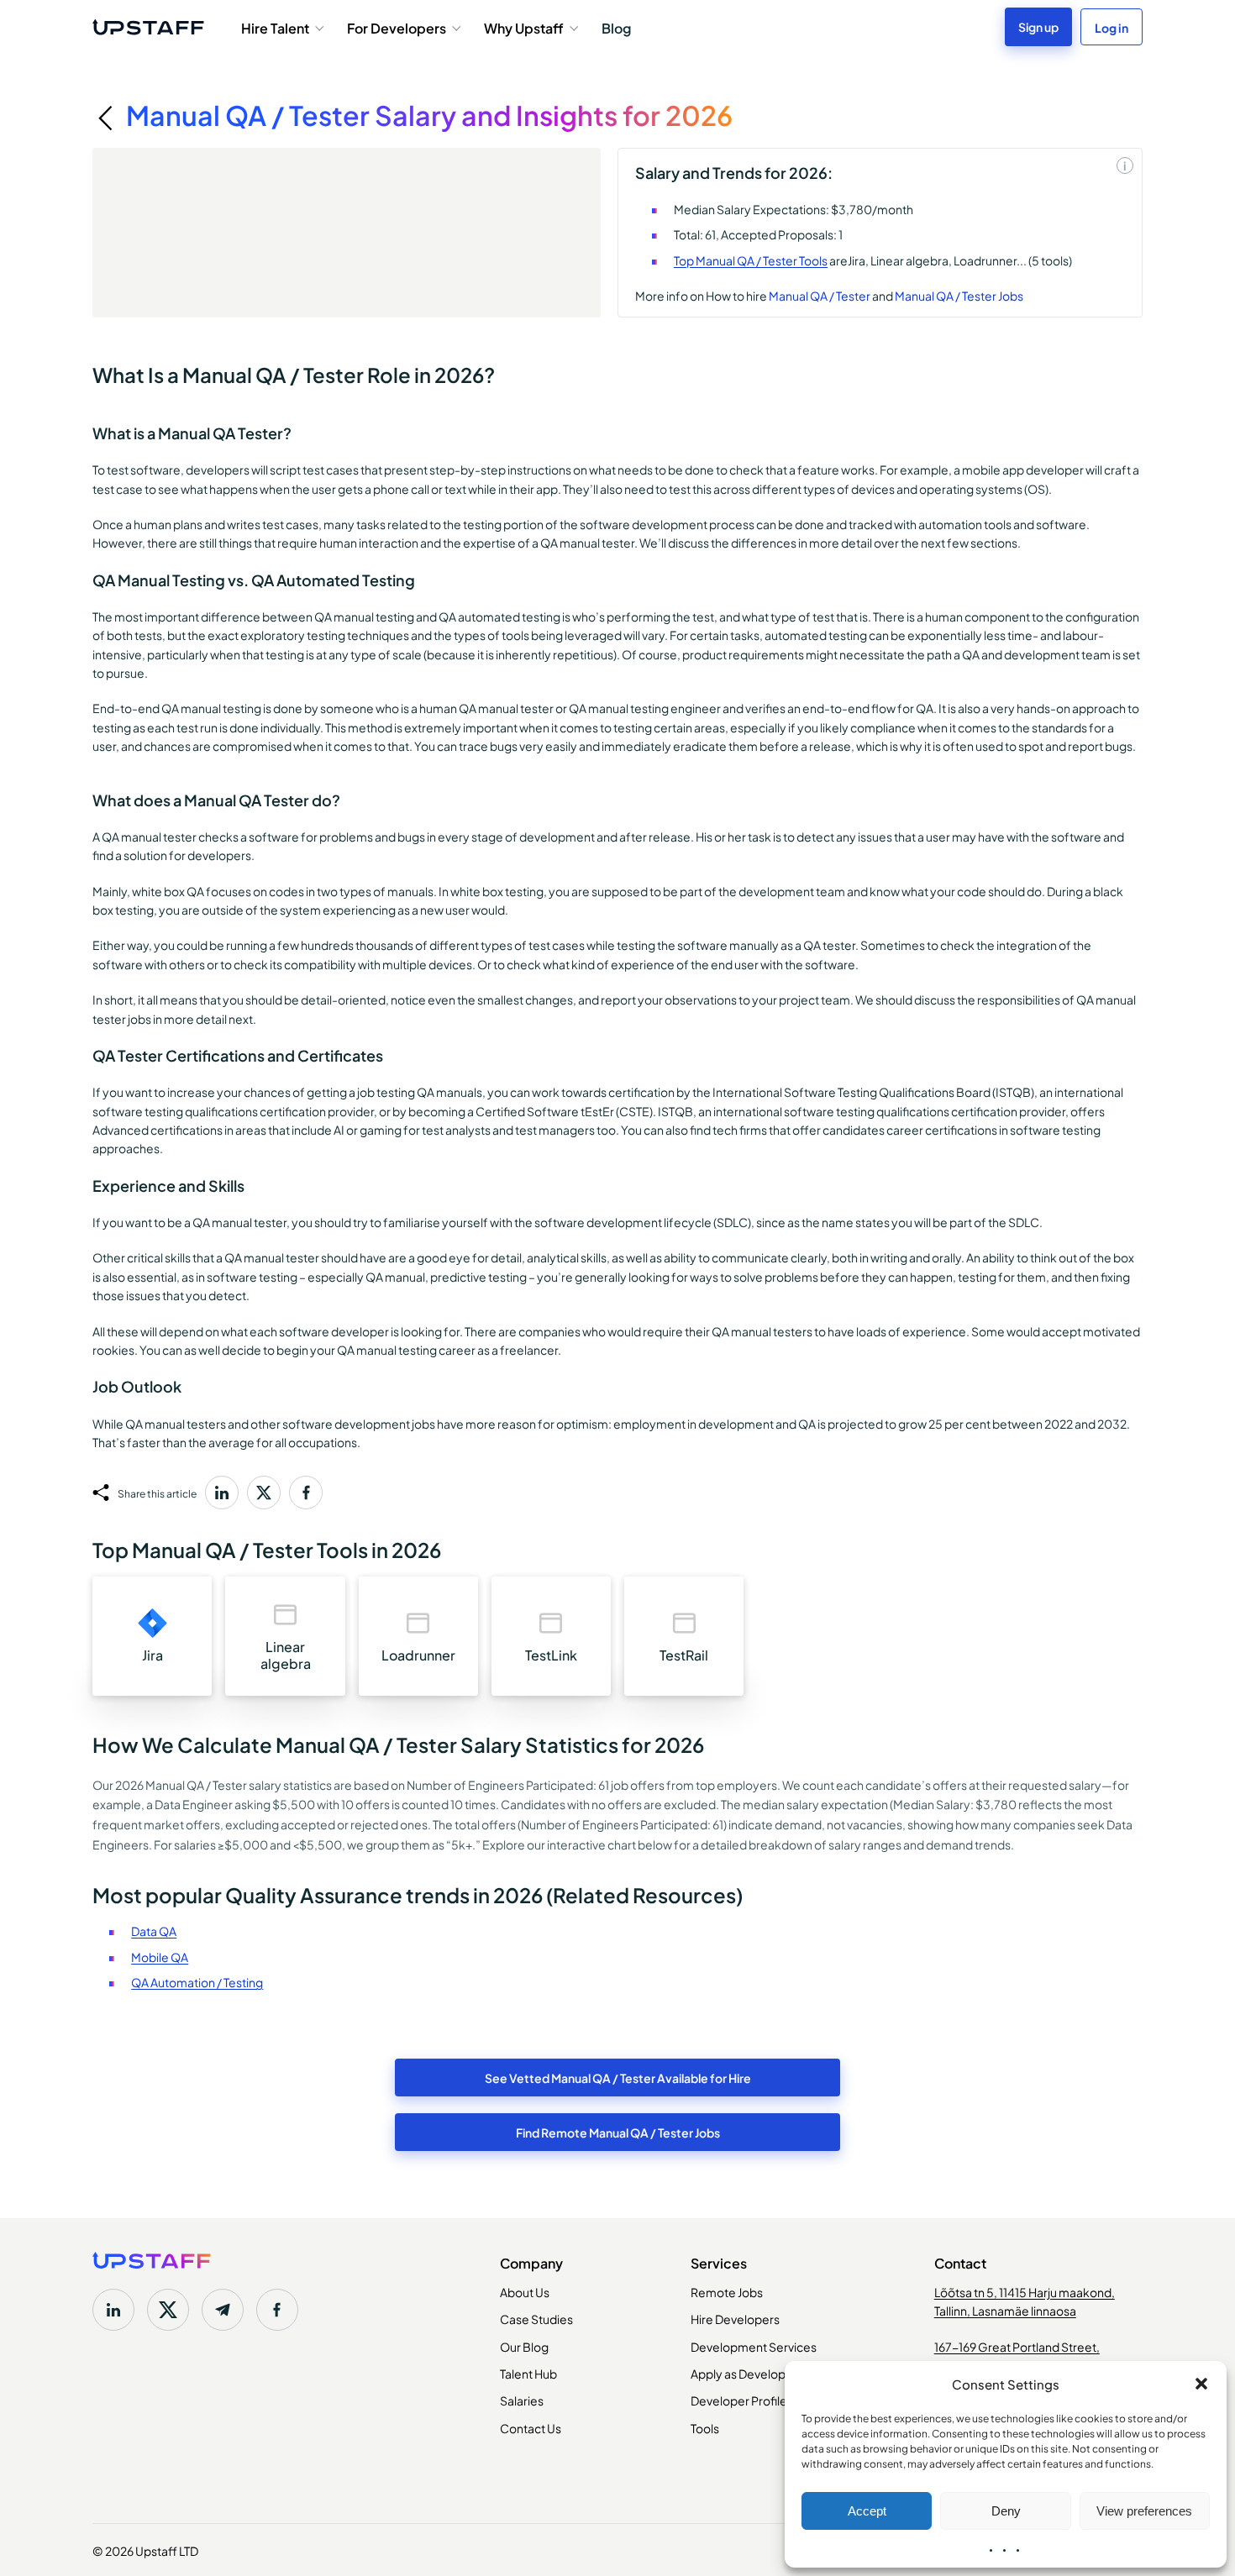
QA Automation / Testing (197, 1981)
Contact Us (531, 2427)
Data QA (154, 1930)
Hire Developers (735, 2318)
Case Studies (536, 2318)
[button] (1201, 2384)
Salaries (522, 2400)
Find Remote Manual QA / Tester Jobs (618, 2132)
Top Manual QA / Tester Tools (751, 260)
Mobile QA (160, 1956)
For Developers (397, 27)
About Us (525, 2291)
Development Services (754, 2346)
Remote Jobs (727, 2291)
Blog (616, 27)
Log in (1111, 27)
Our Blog (524, 2346)
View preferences (1144, 2511)
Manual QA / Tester (820, 295)
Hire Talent (275, 27)
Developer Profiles (742, 2400)
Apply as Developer (744, 2373)
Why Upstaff (524, 27)
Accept (867, 2511)
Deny (1006, 2511)
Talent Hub (528, 2373)
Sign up (1038, 26)
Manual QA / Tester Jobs (959, 295)
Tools (705, 2427)
